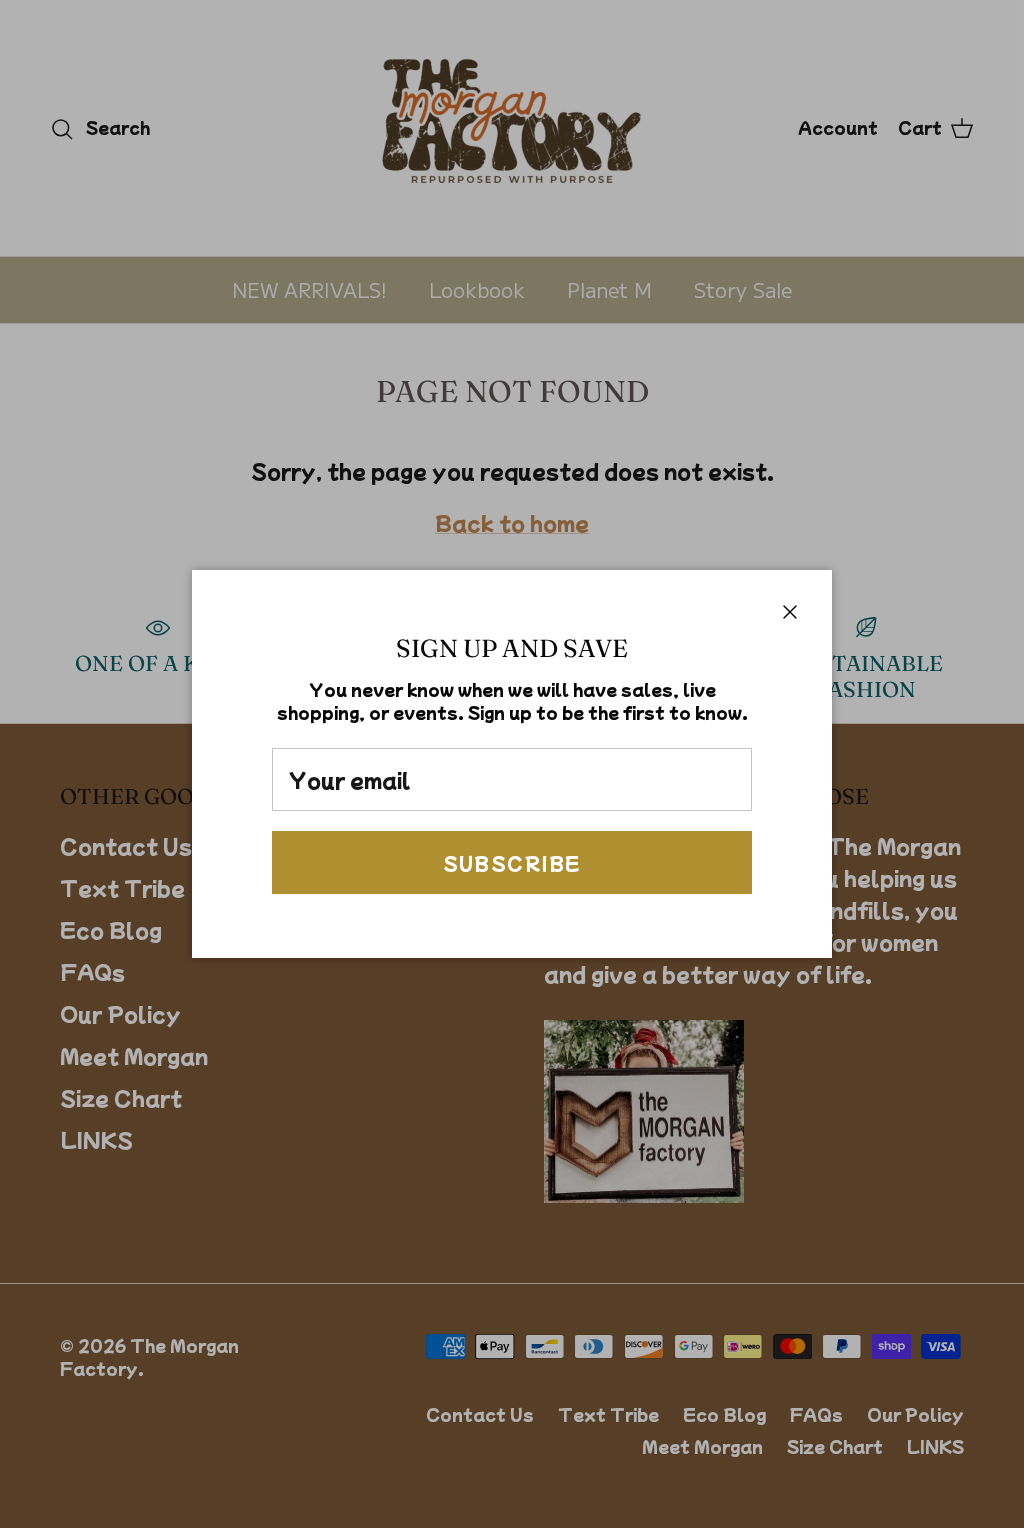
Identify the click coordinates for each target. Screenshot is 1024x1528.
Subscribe (512, 863)
